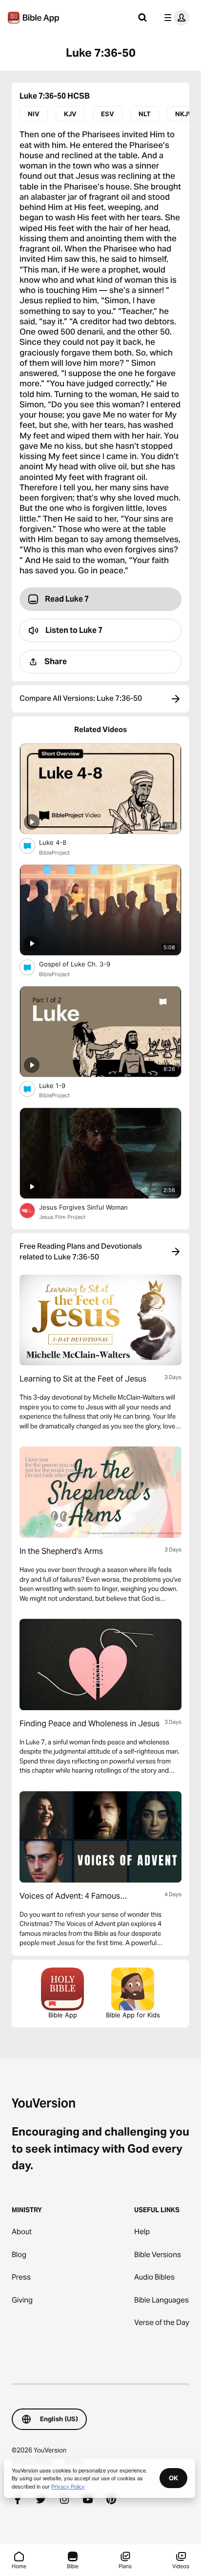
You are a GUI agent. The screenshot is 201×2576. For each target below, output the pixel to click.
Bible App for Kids (133, 2015)
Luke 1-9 (61, 1085)
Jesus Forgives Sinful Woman (92, 1207)
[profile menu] (175, 18)
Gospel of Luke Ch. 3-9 (83, 964)
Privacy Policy (68, 2486)
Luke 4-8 (61, 842)
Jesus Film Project (62, 1217)
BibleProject (54, 853)
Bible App (63, 2015)
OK (173, 2478)
